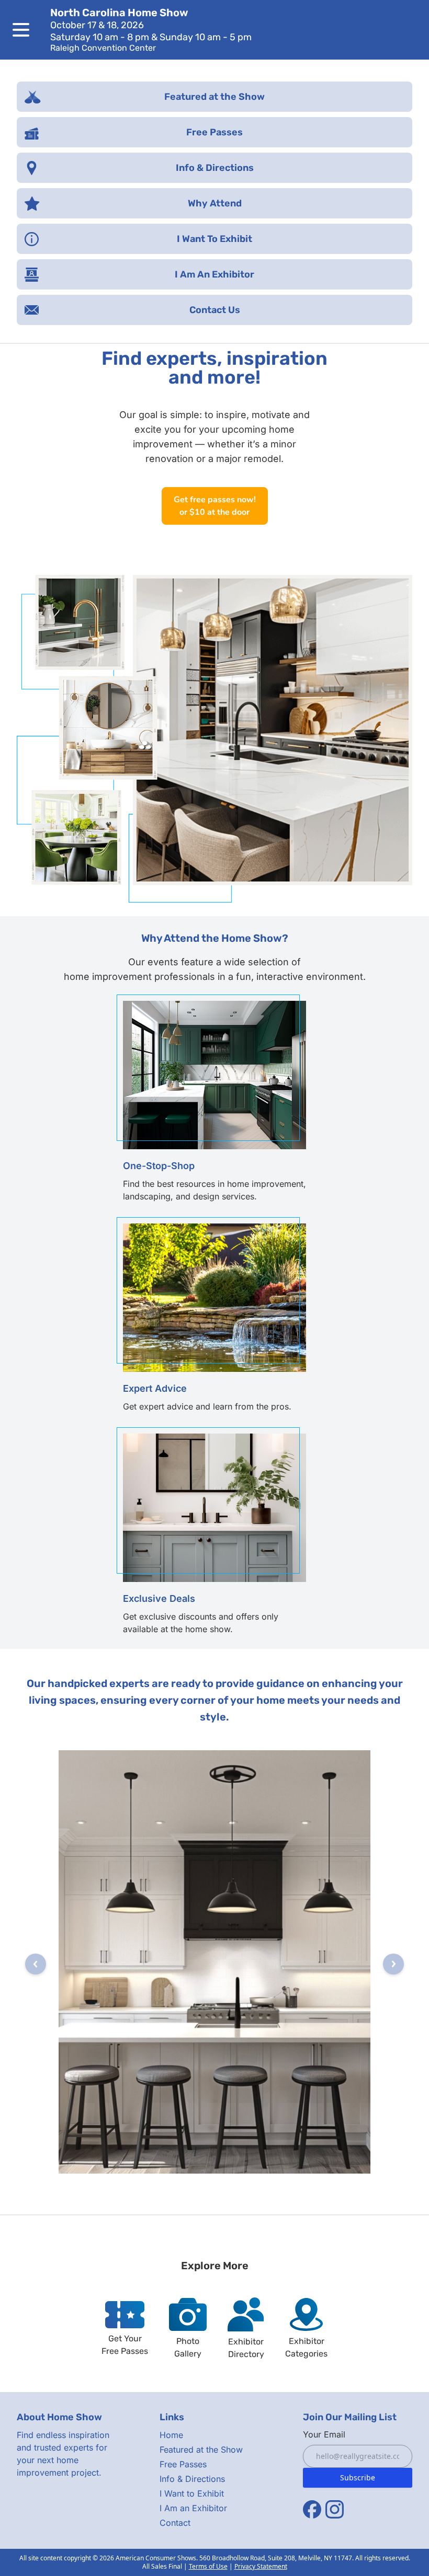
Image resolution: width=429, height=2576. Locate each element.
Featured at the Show (201, 2450)
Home (171, 2435)
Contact (175, 2523)
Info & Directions (192, 2479)
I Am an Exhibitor (193, 2508)
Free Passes (183, 2464)
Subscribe (358, 2477)
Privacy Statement (261, 2566)
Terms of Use (208, 2566)
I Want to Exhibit (192, 2493)
